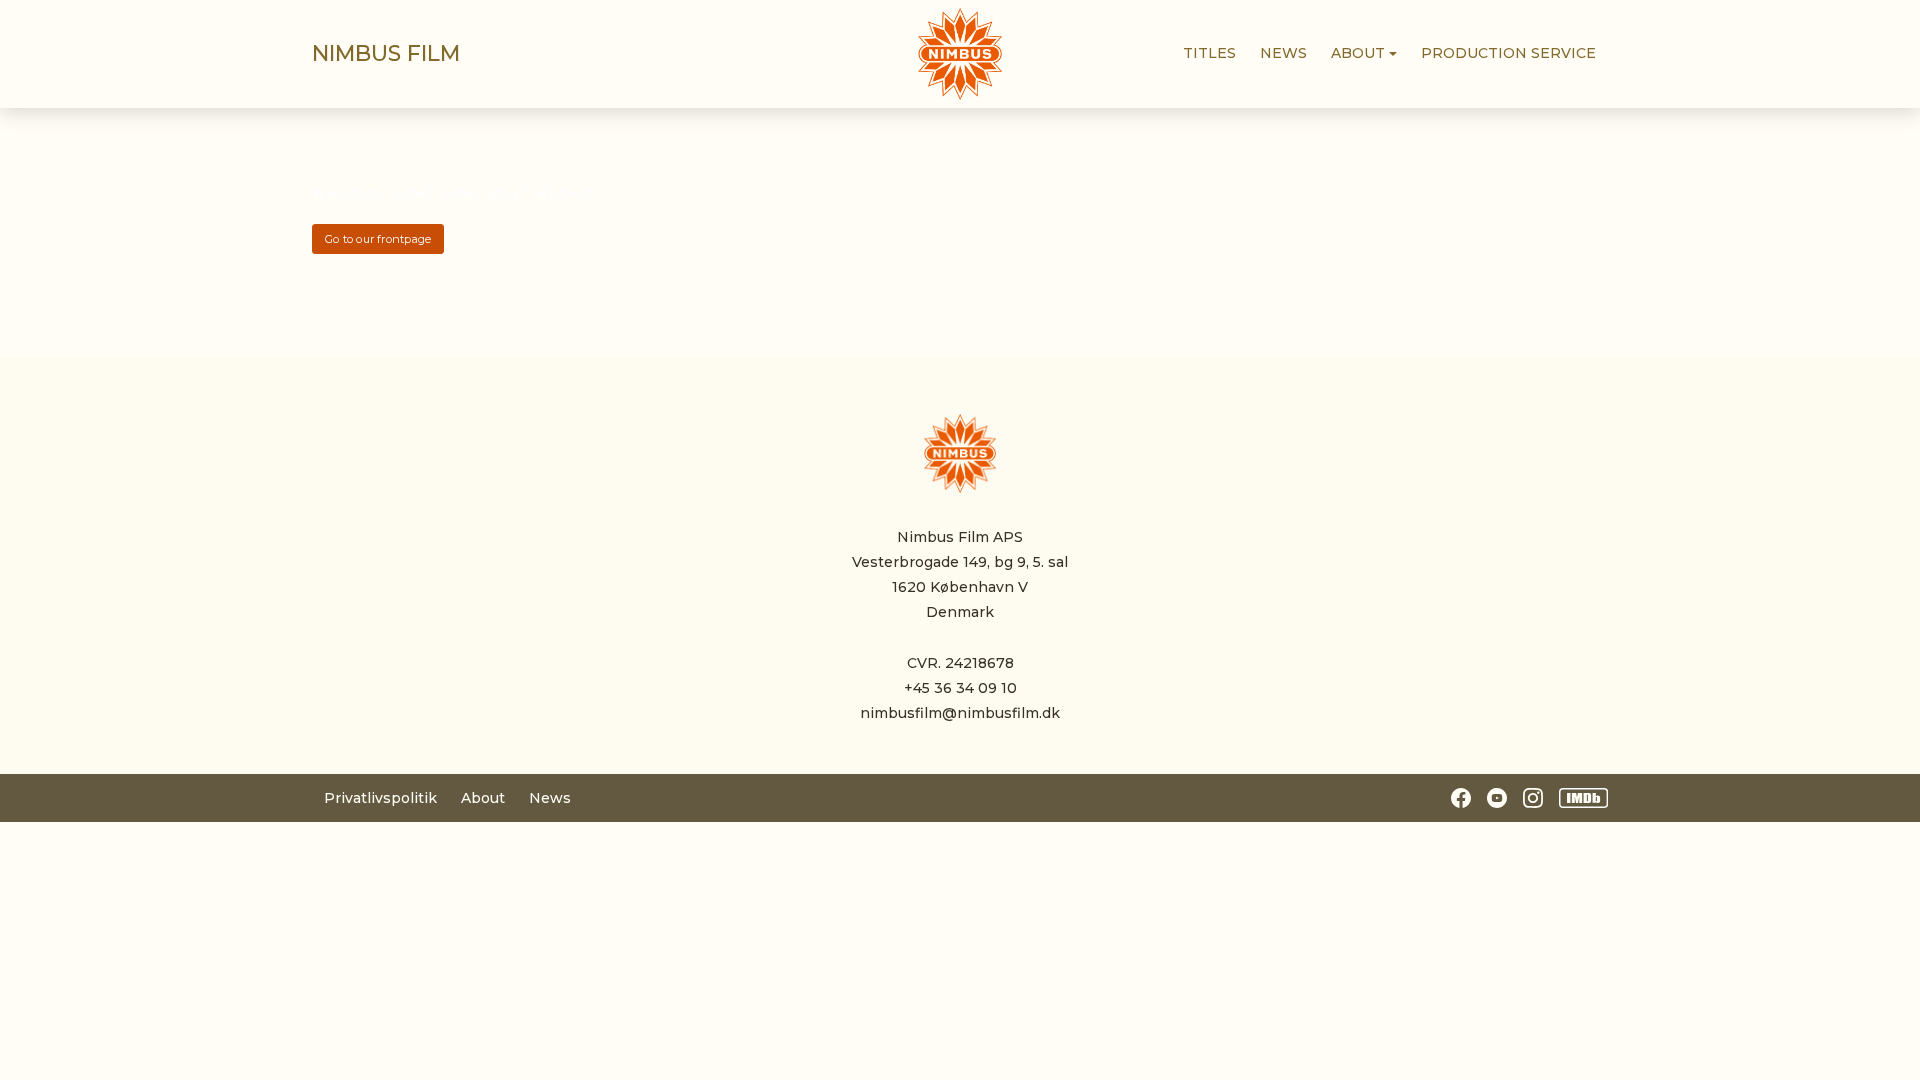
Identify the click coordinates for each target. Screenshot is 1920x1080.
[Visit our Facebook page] (1461, 798)
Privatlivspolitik (380, 798)
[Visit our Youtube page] (1497, 798)
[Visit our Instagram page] (1533, 798)
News (550, 798)
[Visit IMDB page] (1584, 798)
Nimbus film (386, 53)
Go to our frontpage (378, 239)
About (483, 798)
